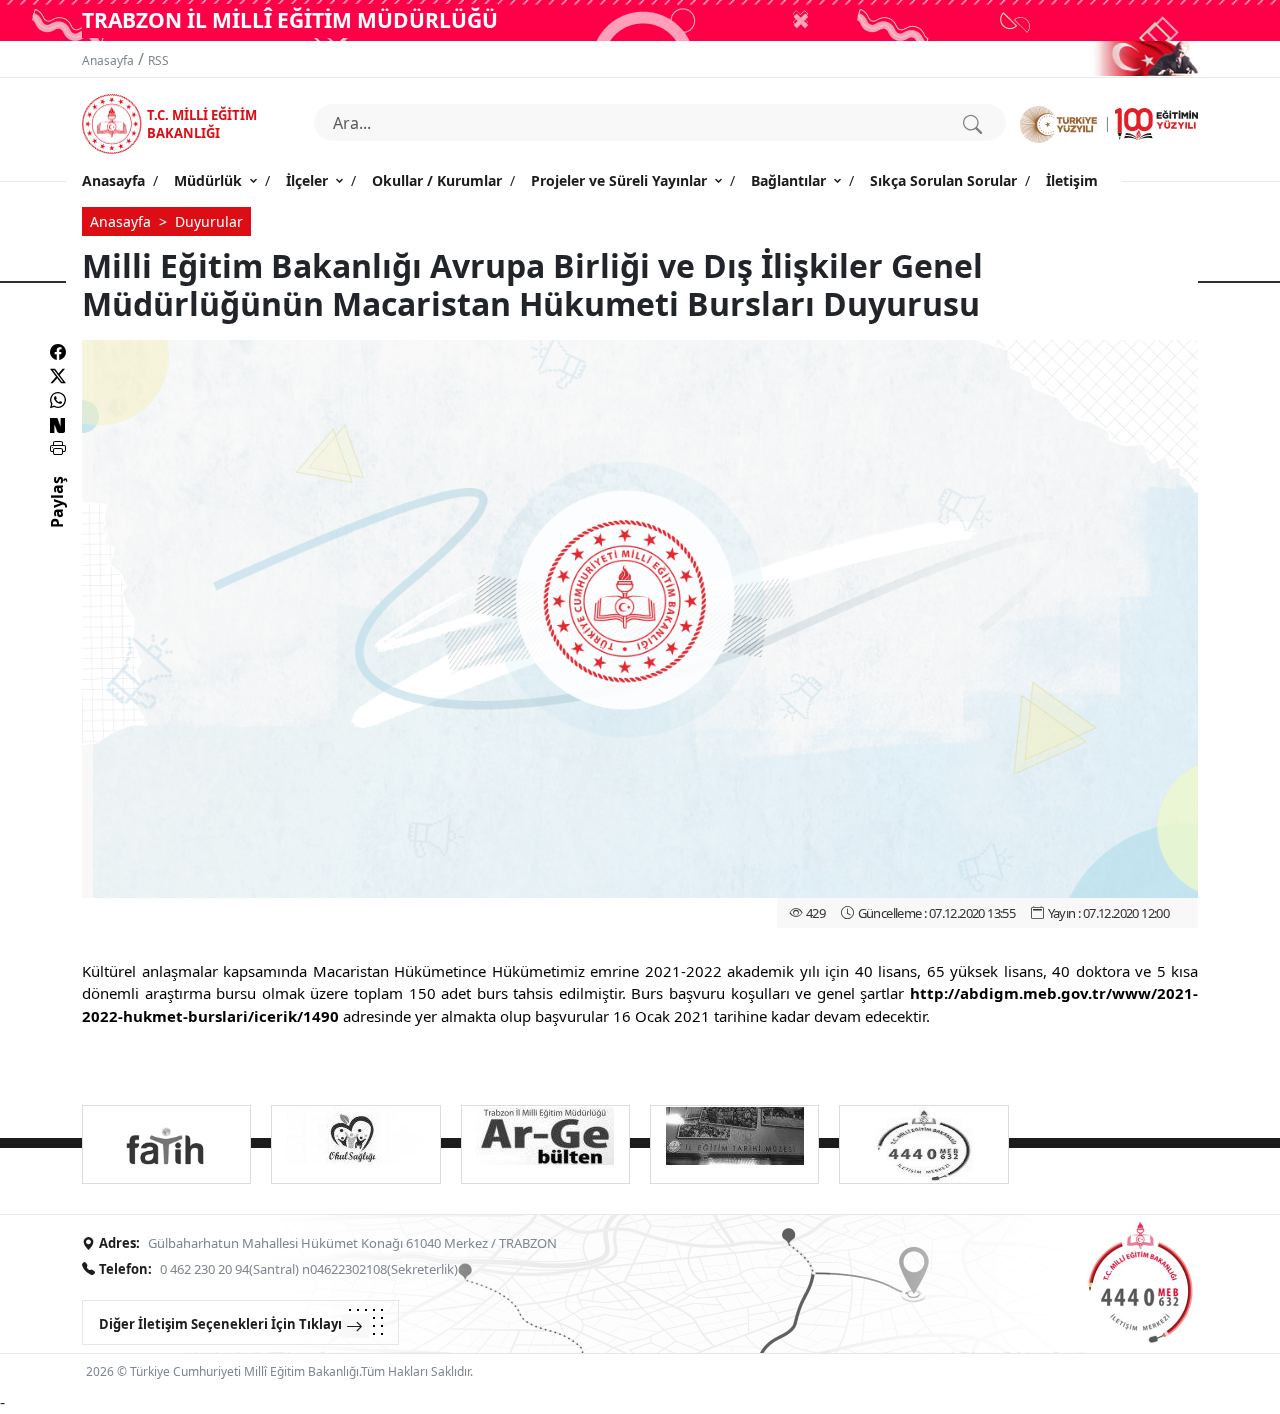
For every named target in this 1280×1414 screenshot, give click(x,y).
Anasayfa (108, 60)
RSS (158, 60)
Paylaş (57, 520)
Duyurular (209, 221)
